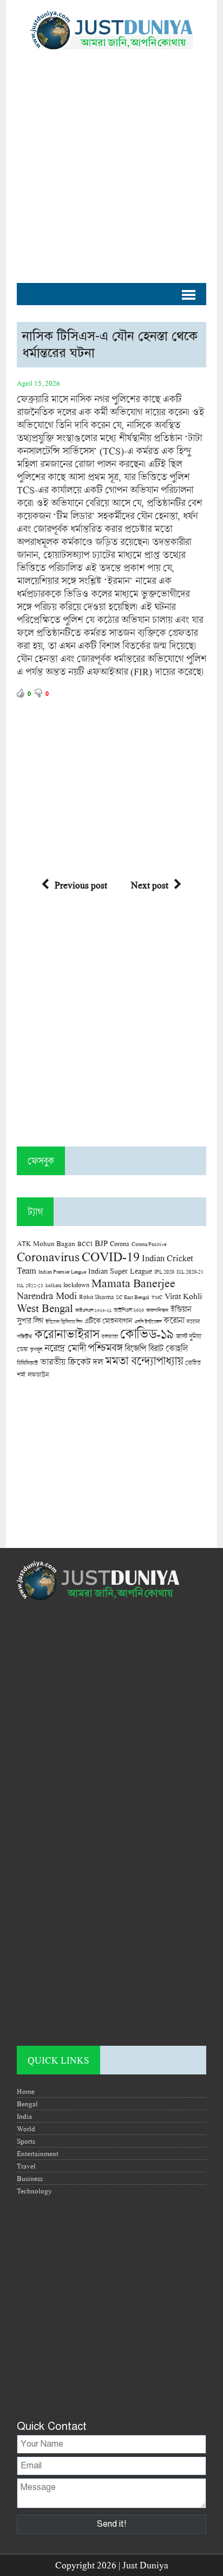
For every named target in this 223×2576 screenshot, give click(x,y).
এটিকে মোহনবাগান (108, 1321)
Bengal (27, 2104)
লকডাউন (38, 1374)
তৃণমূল (36, 1349)
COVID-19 (111, 1256)
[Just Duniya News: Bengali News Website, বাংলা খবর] (111, 30)
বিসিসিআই (27, 1363)
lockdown (76, 1285)
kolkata (53, 1285)
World (26, 2129)
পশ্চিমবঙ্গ (105, 1348)
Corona (120, 1244)
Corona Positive (149, 1244)
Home (26, 2091)
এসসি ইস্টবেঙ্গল (148, 1322)
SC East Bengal (133, 1297)
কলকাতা (110, 1336)
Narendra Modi (47, 1295)
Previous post (81, 885)
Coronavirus (48, 1256)
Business (30, 2178)
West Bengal (45, 1308)
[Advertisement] (111, 161)
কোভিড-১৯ (147, 1333)
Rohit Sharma (96, 1297)
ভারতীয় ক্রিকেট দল (71, 1362)
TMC (157, 1297)
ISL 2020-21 (190, 1272)
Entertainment (38, 2153)
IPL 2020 (164, 1271)
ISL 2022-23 (30, 1285)
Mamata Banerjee (133, 1283)
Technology (34, 2191)
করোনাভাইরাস (67, 1334)
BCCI (85, 1244)
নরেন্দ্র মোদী (65, 1348)
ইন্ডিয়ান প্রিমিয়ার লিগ (64, 1322)
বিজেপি (135, 1348)
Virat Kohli (183, 1296)
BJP (101, 1243)
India (24, 2116)
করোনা (174, 1320)
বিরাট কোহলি (168, 1348)
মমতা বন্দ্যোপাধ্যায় (144, 1361)
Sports (26, 2141)
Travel (26, 2166)
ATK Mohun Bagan (46, 1243)
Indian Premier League (62, 1271)
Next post (150, 885)
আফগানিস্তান (157, 1310)
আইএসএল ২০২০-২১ (93, 1310)
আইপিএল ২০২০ (129, 1310)
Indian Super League (120, 1271)
